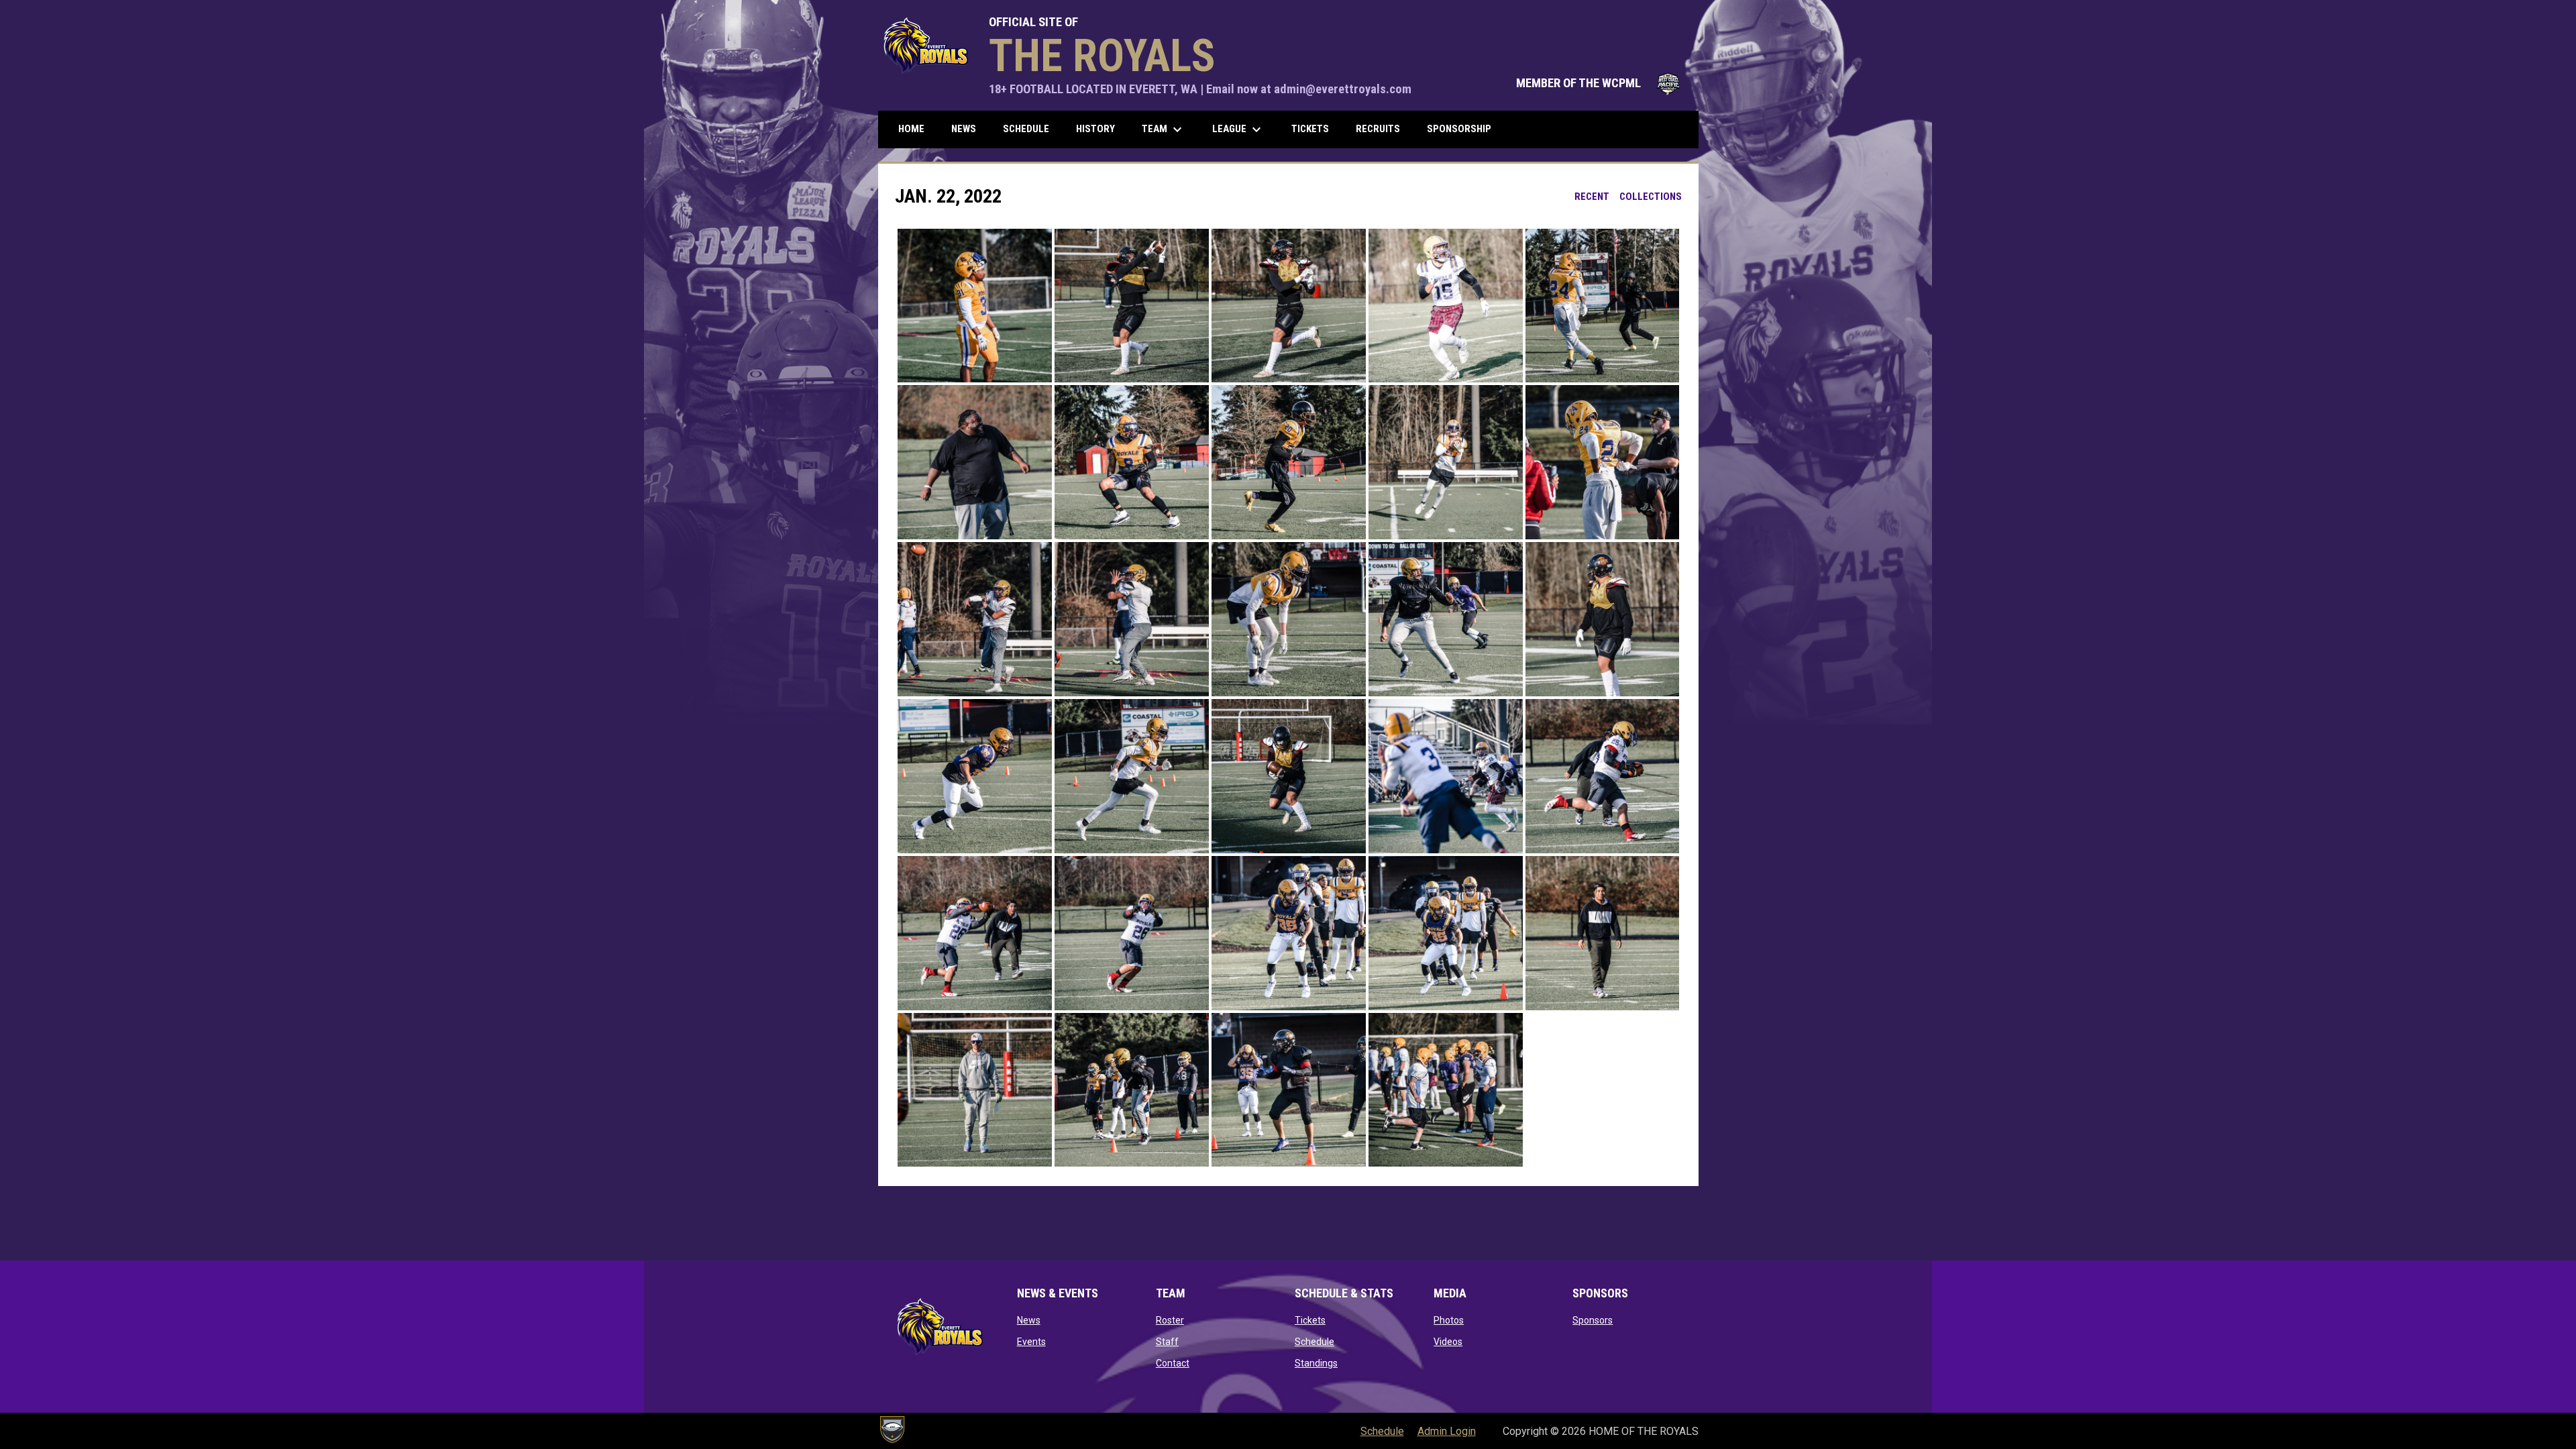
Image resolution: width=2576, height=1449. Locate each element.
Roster (1170, 1320)
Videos (1448, 1342)
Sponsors (1593, 1320)
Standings (1316, 1363)
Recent (1592, 197)
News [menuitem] (964, 129)
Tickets (1310, 1320)
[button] (975, 306)
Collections (1651, 197)
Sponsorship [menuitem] (1459, 129)
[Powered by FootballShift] (892, 1430)
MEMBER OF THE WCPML (1601, 83)
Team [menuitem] (1164, 129)
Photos (1449, 1320)
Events (1031, 1342)
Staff (1167, 1342)
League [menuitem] (1238, 129)
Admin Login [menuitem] (1447, 1431)
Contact (1173, 1363)
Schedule (1314, 1342)
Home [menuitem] (911, 129)
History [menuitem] (1095, 129)
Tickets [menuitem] (1310, 129)
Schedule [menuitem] (1026, 129)
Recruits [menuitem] (1378, 129)
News (1029, 1320)
